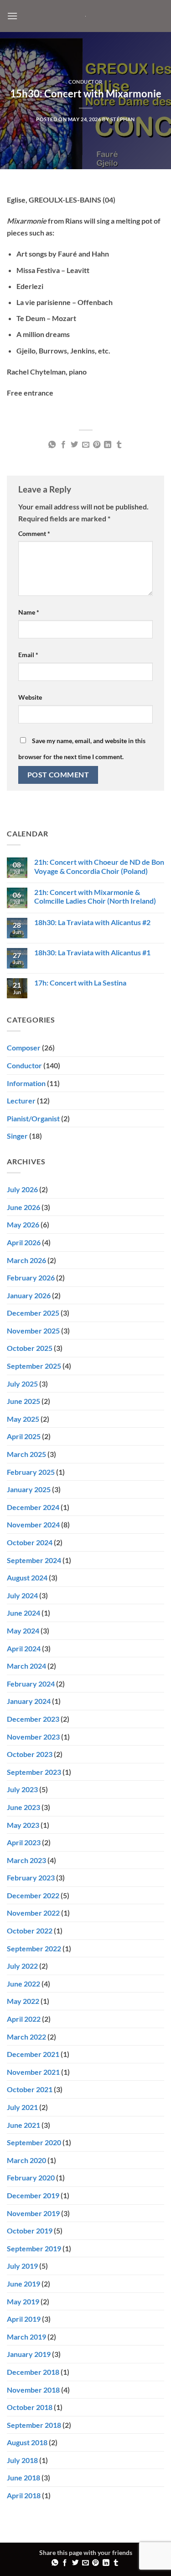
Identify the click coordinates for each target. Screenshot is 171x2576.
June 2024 (23, 1613)
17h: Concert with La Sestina (80, 983)
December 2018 (33, 2372)
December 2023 (33, 1719)
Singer (17, 1136)
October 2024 (30, 1542)
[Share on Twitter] (74, 445)
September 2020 (34, 2142)
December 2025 (33, 1313)
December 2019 (33, 2195)
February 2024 (31, 1684)
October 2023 (30, 1754)
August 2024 (27, 1577)
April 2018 (24, 2495)
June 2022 (23, 1984)
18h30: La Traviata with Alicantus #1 (92, 952)
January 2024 (29, 1701)
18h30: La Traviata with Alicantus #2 (92, 922)
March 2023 (26, 1860)
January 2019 (29, 2354)
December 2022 (33, 1895)
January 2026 (29, 1295)
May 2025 (23, 1419)
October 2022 (30, 1931)
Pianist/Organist (33, 1118)
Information (26, 1083)
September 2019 (34, 2248)
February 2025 (31, 1472)
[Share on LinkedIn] (108, 445)
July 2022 (22, 1966)
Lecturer (21, 1101)
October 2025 (30, 1348)
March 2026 (26, 1260)
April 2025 (24, 1436)
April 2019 (24, 2319)
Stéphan (123, 119)
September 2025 (34, 1366)
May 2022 (23, 2001)
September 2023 (34, 1772)
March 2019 (26, 2337)
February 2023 (31, 1877)
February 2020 (31, 2177)
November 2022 (33, 1913)
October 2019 (30, 2231)
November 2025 (33, 1331)
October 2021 (30, 2089)
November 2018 (33, 2390)
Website (30, 697)
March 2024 (26, 1666)
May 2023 (23, 1825)
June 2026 (23, 1207)
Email (28, 655)
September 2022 (34, 1948)
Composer (24, 1047)
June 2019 (23, 2284)
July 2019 (22, 2266)
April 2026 (24, 1242)
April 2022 (24, 2019)
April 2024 (24, 1648)
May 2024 (23, 1631)
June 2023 (23, 1807)
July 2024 (22, 1595)
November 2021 (33, 2072)
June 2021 (23, 2125)
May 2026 (23, 1224)
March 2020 (26, 2160)
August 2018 (27, 2442)
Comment (34, 533)
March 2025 (26, 1454)
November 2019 (33, 2213)
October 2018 (30, 2407)
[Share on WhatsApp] (52, 445)
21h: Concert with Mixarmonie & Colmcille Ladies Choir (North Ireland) (95, 896)
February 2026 (31, 1277)
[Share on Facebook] (63, 445)
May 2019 (23, 2301)
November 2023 (33, 1737)
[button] (12, 16)
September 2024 (34, 1560)
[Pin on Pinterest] (97, 445)
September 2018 (34, 2425)
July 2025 (22, 1384)
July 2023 (22, 1789)
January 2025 (29, 1489)
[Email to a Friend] (85, 445)
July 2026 (22, 1189)
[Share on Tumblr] (119, 445)
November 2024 (33, 1524)
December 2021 (33, 2054)
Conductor (85, 82)
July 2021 (22, 2107)
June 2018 (23, 2477)
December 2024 (33, 1507)
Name (29, 612)
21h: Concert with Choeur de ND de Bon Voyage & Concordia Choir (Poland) (99, 866)
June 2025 (23, 1401)
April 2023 (24, 1842)
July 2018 (22, 2460)
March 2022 (26, 2037)
